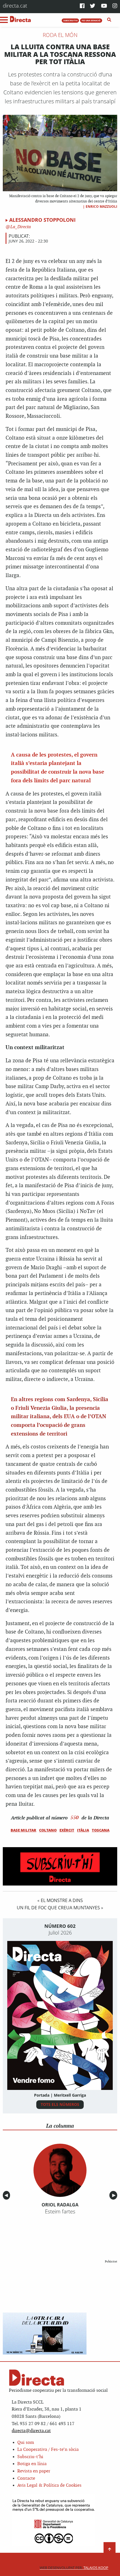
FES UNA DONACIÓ (91, 20)
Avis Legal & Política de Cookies (49, 2485)
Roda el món (60, 35)
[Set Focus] (109, 20)
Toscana (101, 1830)
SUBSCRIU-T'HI (70, 20)
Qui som (26, 2443)
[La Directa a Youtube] (104, 6)
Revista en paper (34, 2471)
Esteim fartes (60, 2211)
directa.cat (15, 5)
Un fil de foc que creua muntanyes (58, 1908)
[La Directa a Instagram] (115, 6)
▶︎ (115, 2195)
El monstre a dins (62, 1900)
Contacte (26, 2478)
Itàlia (83, 1830)
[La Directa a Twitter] (93, 6)
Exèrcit (67, 1830)
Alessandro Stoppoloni (42, 220)
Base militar (23, 1830)
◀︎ (7, 2195)
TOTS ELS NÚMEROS (60, 2104)
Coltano (48, 1830)
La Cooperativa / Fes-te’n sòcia (48, 2450)
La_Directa (20, 227)
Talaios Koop (74, 2568)
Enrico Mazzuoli (101, 207)
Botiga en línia (32, 2464)
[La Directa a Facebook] (82, 6)
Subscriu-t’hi (30, 2457)
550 (75, 1817)
